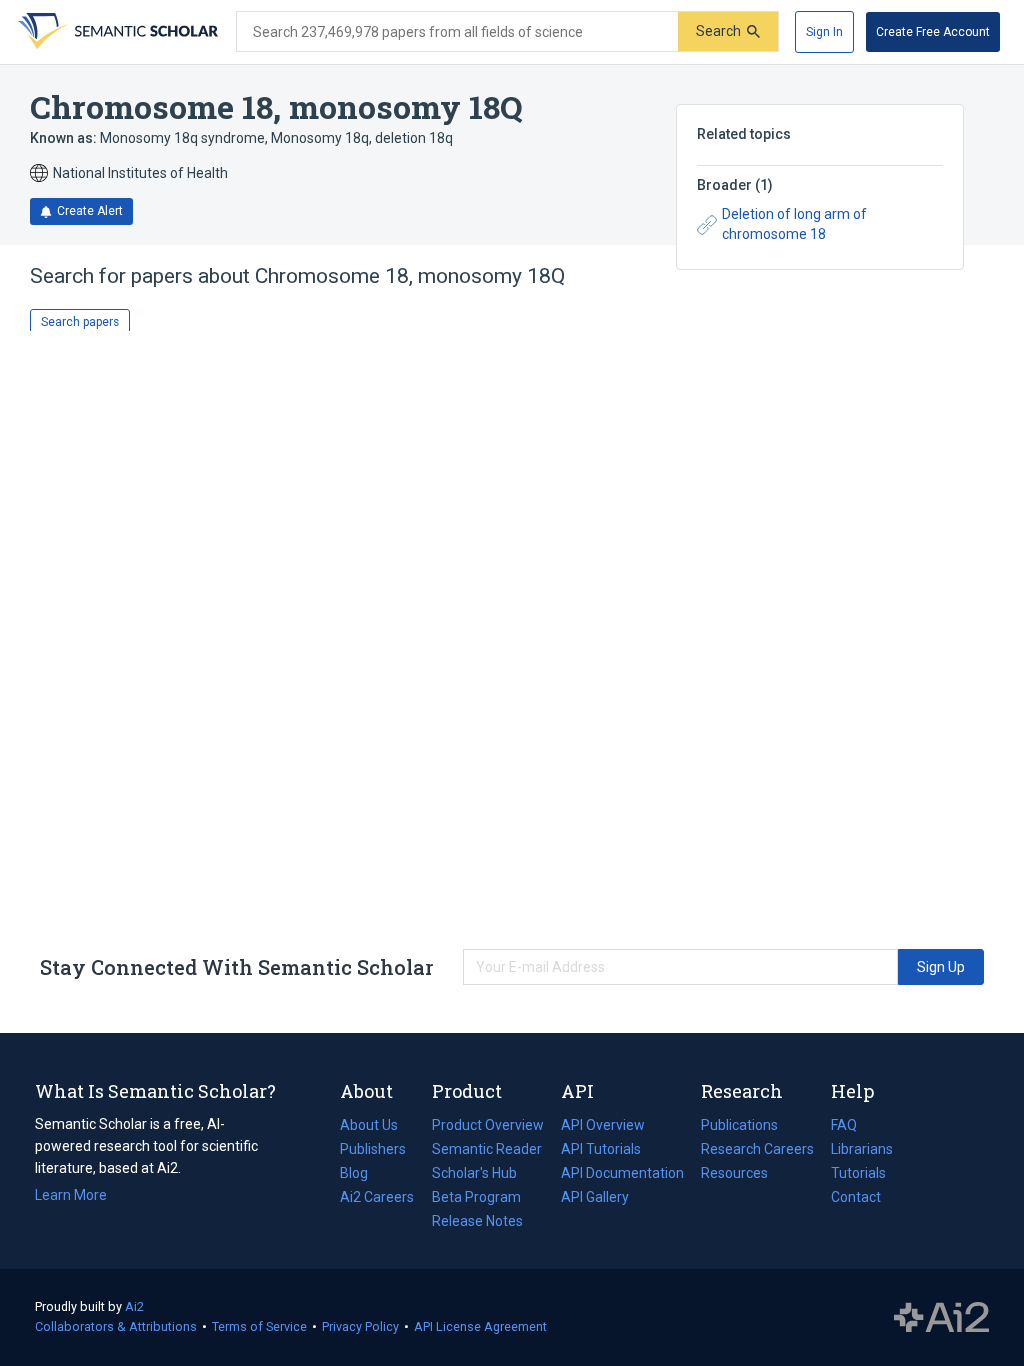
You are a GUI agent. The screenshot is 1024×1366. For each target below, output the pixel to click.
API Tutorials (601, 1149)
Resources (734, 1175)
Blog (362, 1175)
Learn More (71, 1195)
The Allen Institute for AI (941, 1318)
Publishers (373, 1149)
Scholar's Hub (474, 1173)
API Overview (603, 1125)
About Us (369, 1125)
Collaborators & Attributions (116, 1326)
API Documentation (622, 1175)
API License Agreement (480, 1326)
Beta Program (476, 1197)
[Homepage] (116, 32)
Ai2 (134, 1306)
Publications (739, 1127)
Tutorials (858, 1173)
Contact (856, 1197)
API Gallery (595, 1197)
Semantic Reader (487, 1149)
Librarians (862, 1149)
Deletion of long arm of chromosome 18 (794, 224)
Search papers (80, 322)
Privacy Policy (360, 1326)
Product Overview (488, 1125)
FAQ (844, 1125)
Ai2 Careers (377, 1199)
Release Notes (477, 1221)
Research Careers (757, 1151)
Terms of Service (259, 1326)
